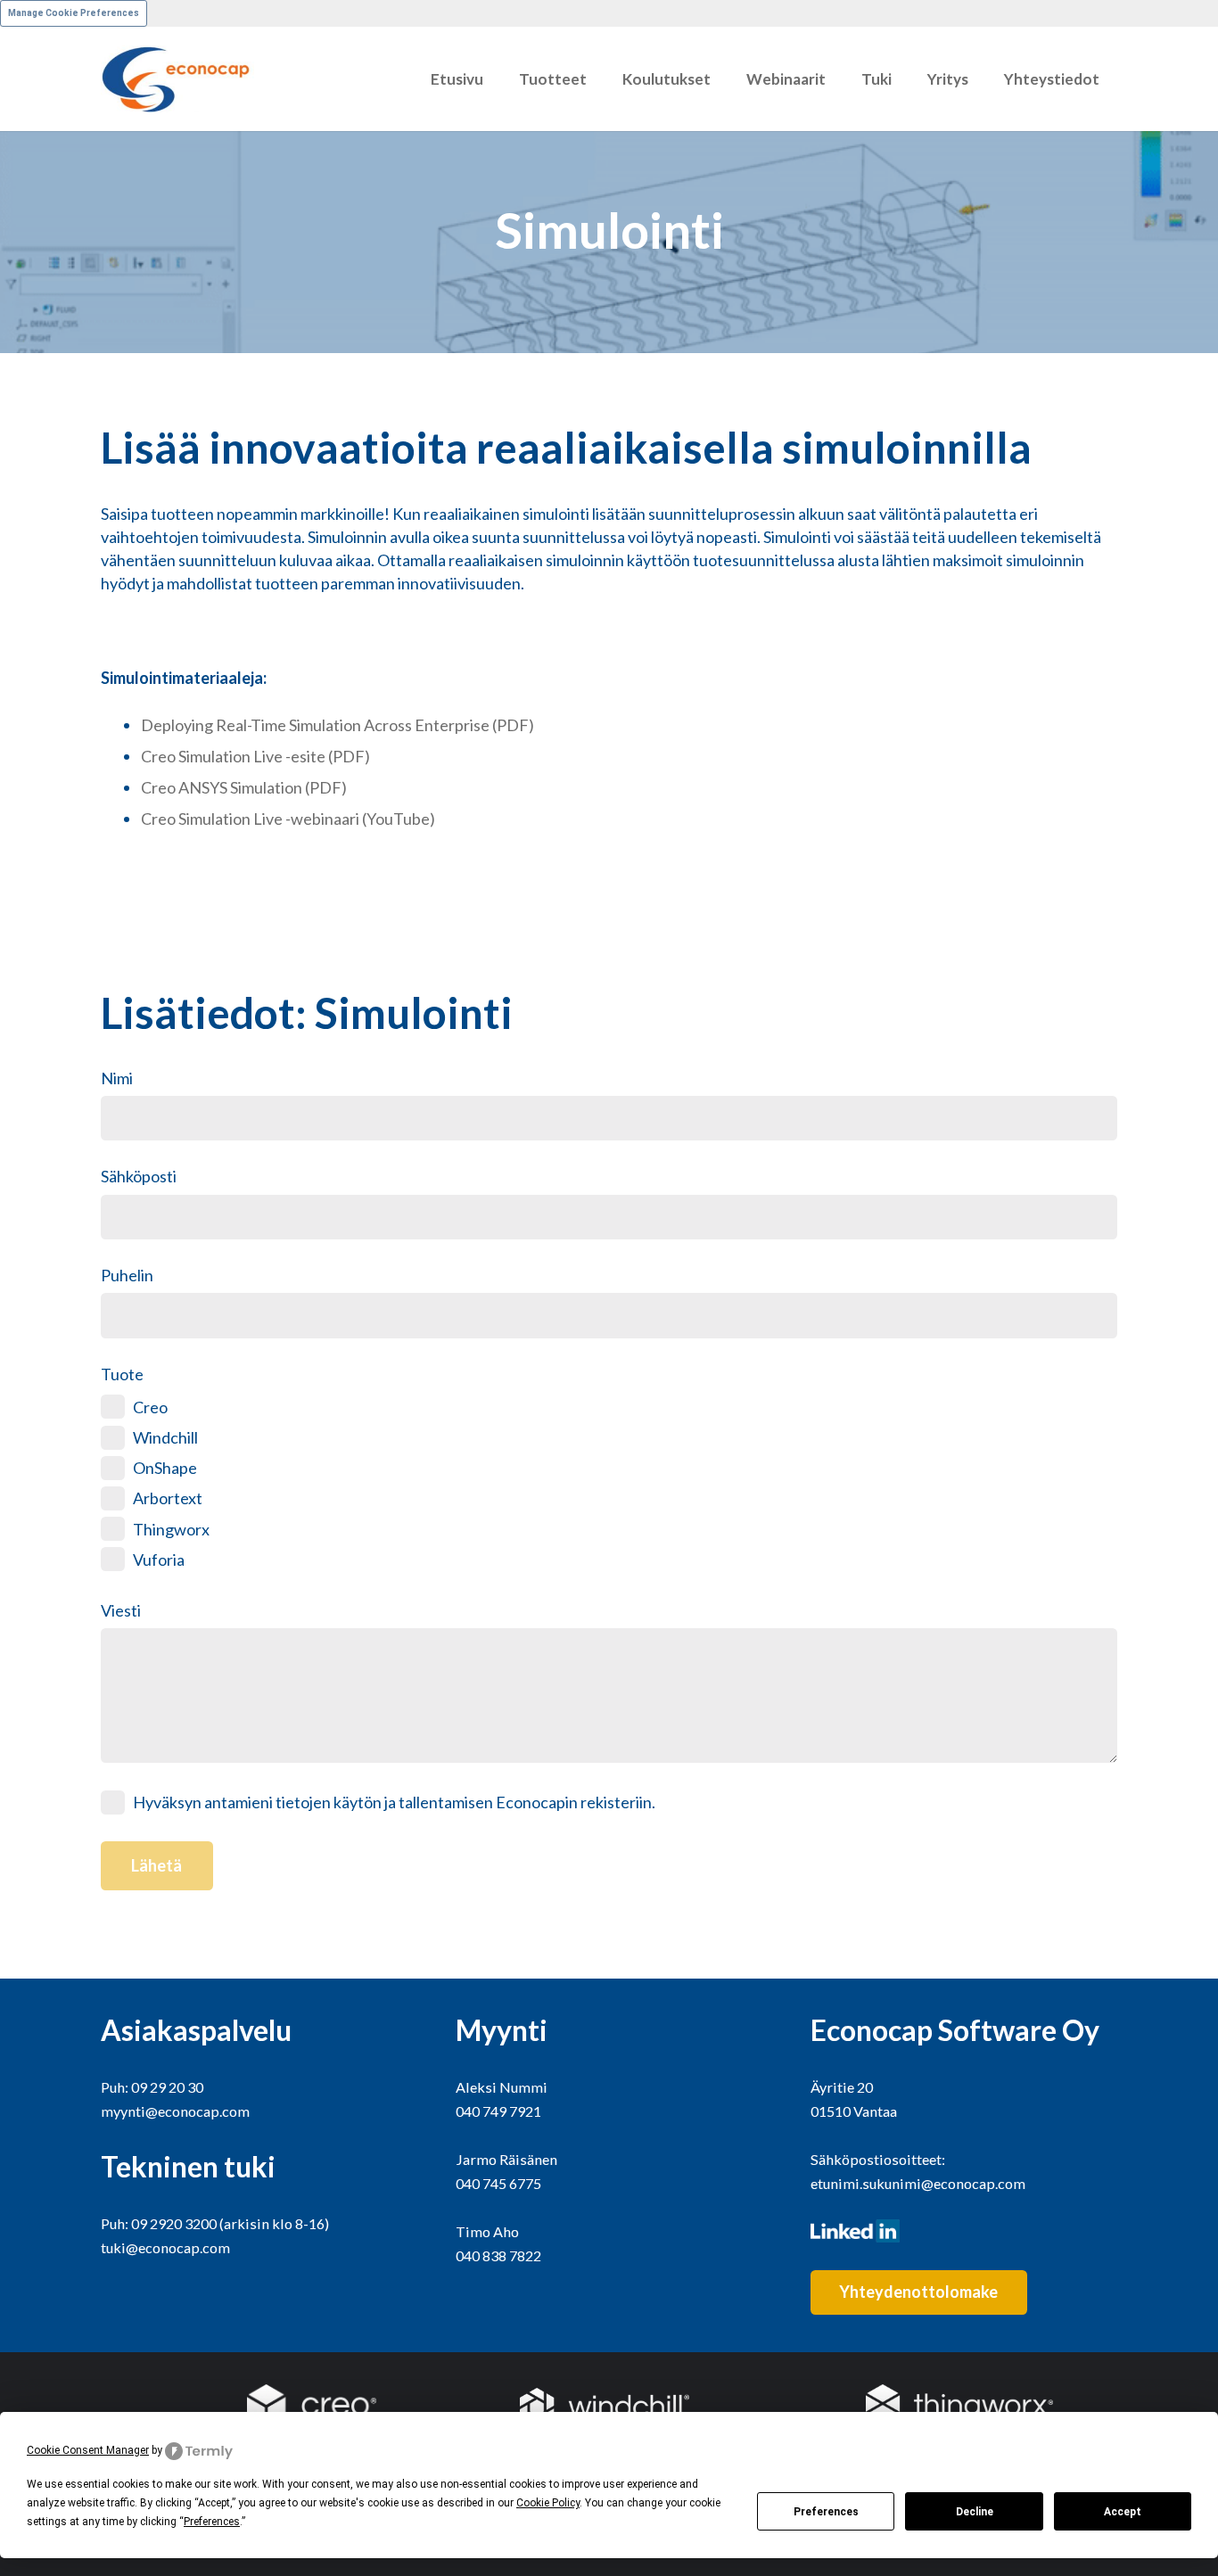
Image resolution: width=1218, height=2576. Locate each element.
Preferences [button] (212, 2522)
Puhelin (127, 1275)
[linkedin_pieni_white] (964, 2231)
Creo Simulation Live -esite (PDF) (255, 756)
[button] (596, 79)
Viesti (121, 1610)
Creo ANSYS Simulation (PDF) (244, 787)
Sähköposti (139, 1176)
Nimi (117, 1078)
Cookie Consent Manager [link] (88, 2450)
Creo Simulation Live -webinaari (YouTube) (288, 819)
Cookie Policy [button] (548, 2503)
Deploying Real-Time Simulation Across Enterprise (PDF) (337, 725)
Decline (975, 2512)
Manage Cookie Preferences (74, 13)
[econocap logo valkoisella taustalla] (177, 79)
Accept (1123, 2512)
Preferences (826, 2512)
